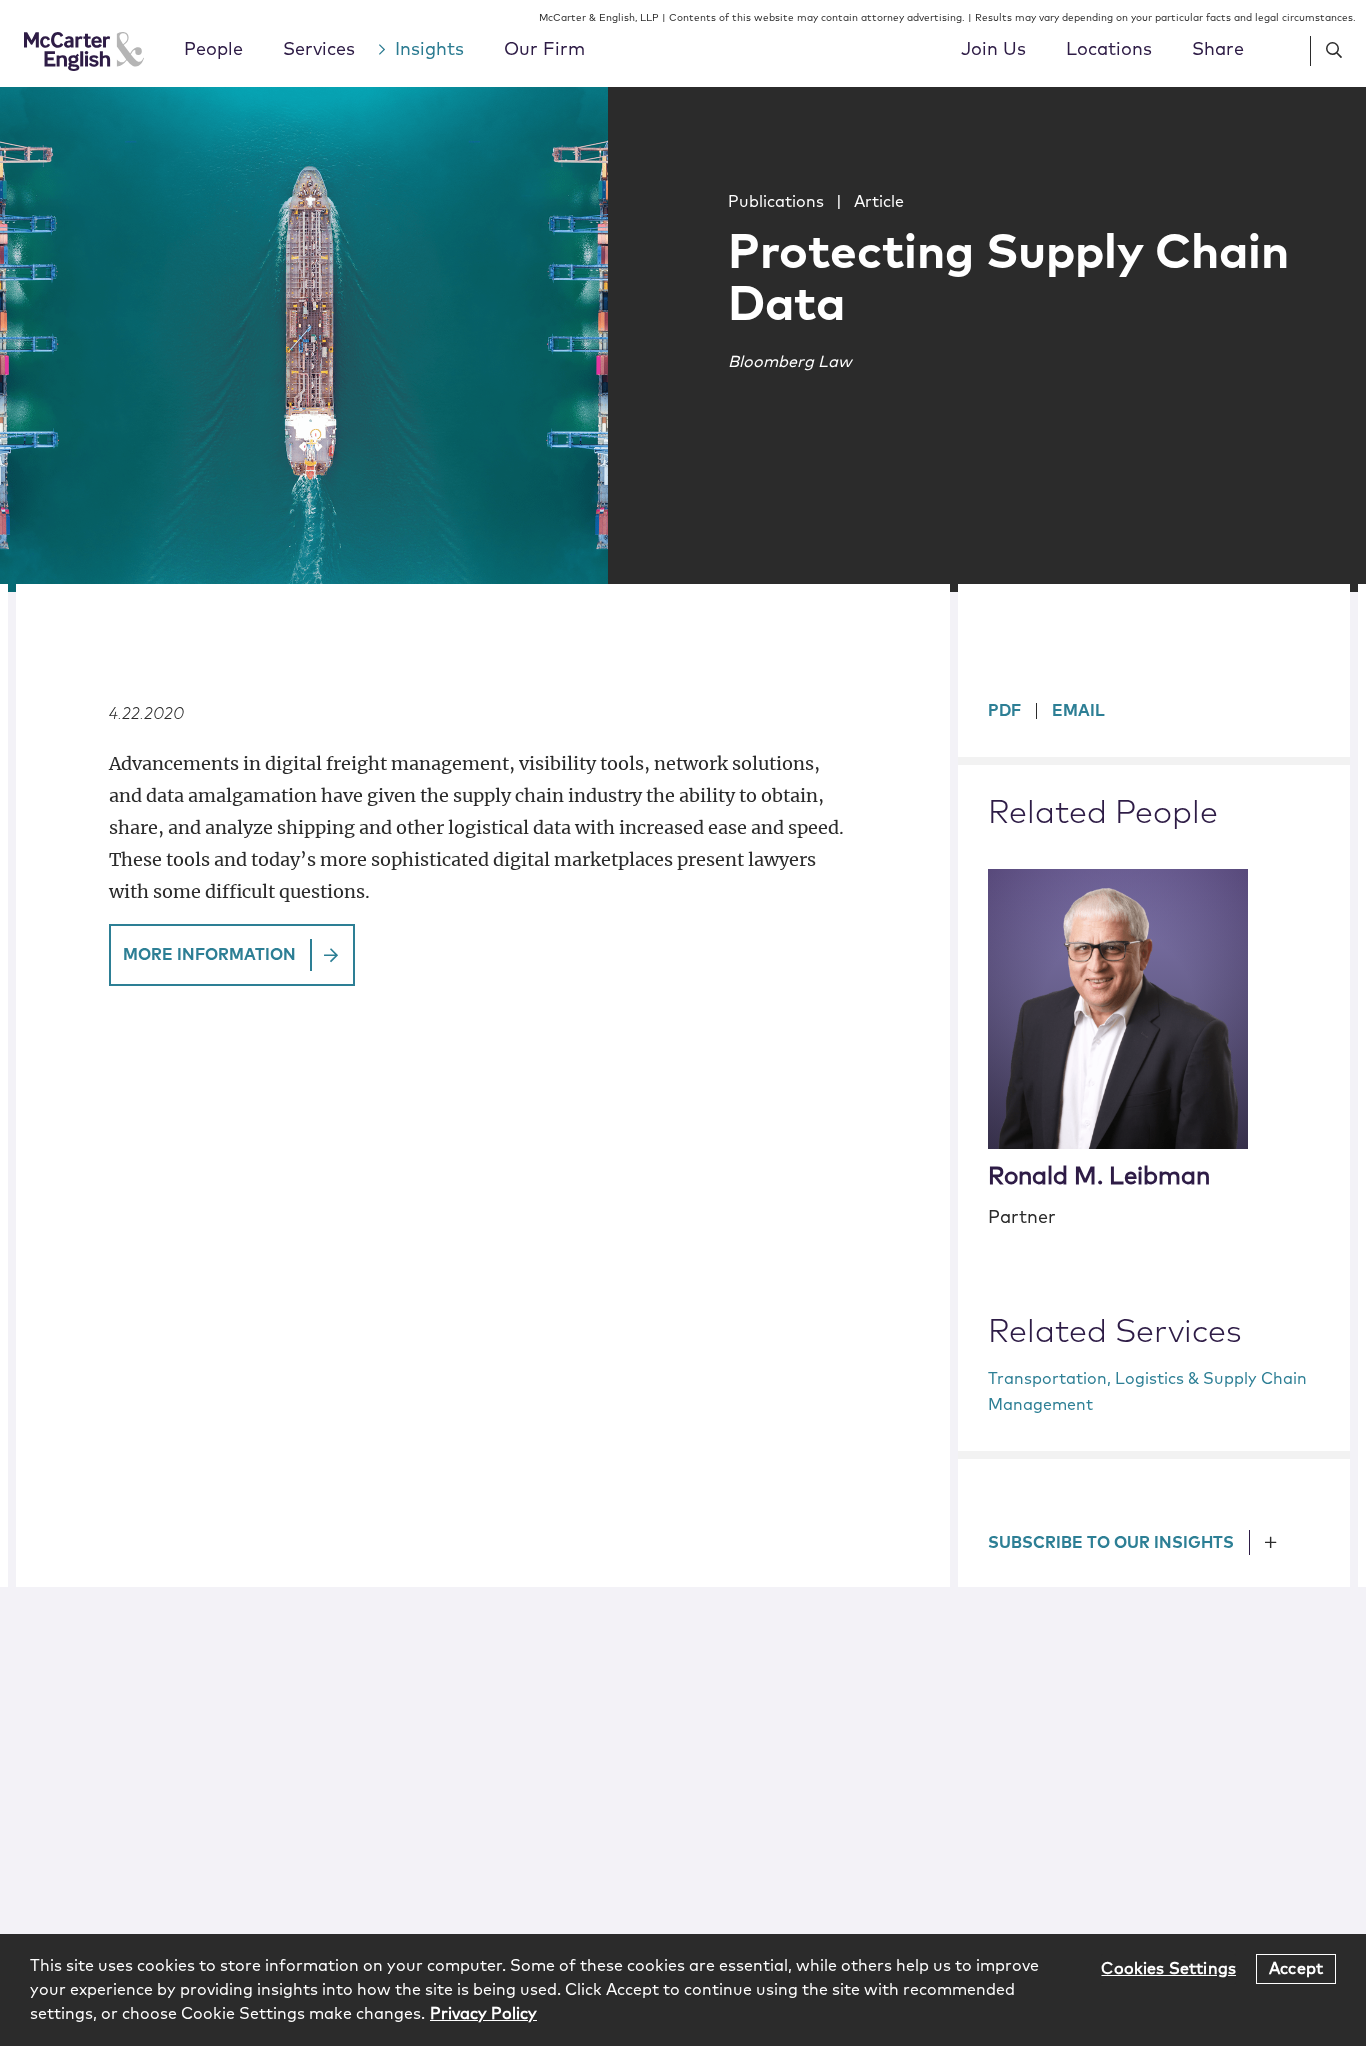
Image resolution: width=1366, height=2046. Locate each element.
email (1078, 711)
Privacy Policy (483, 2014)
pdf (1004, 711)
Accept (1296, 1968)
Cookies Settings (1168, 1968)
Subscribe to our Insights (1111, 1543)
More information (209, 955)
